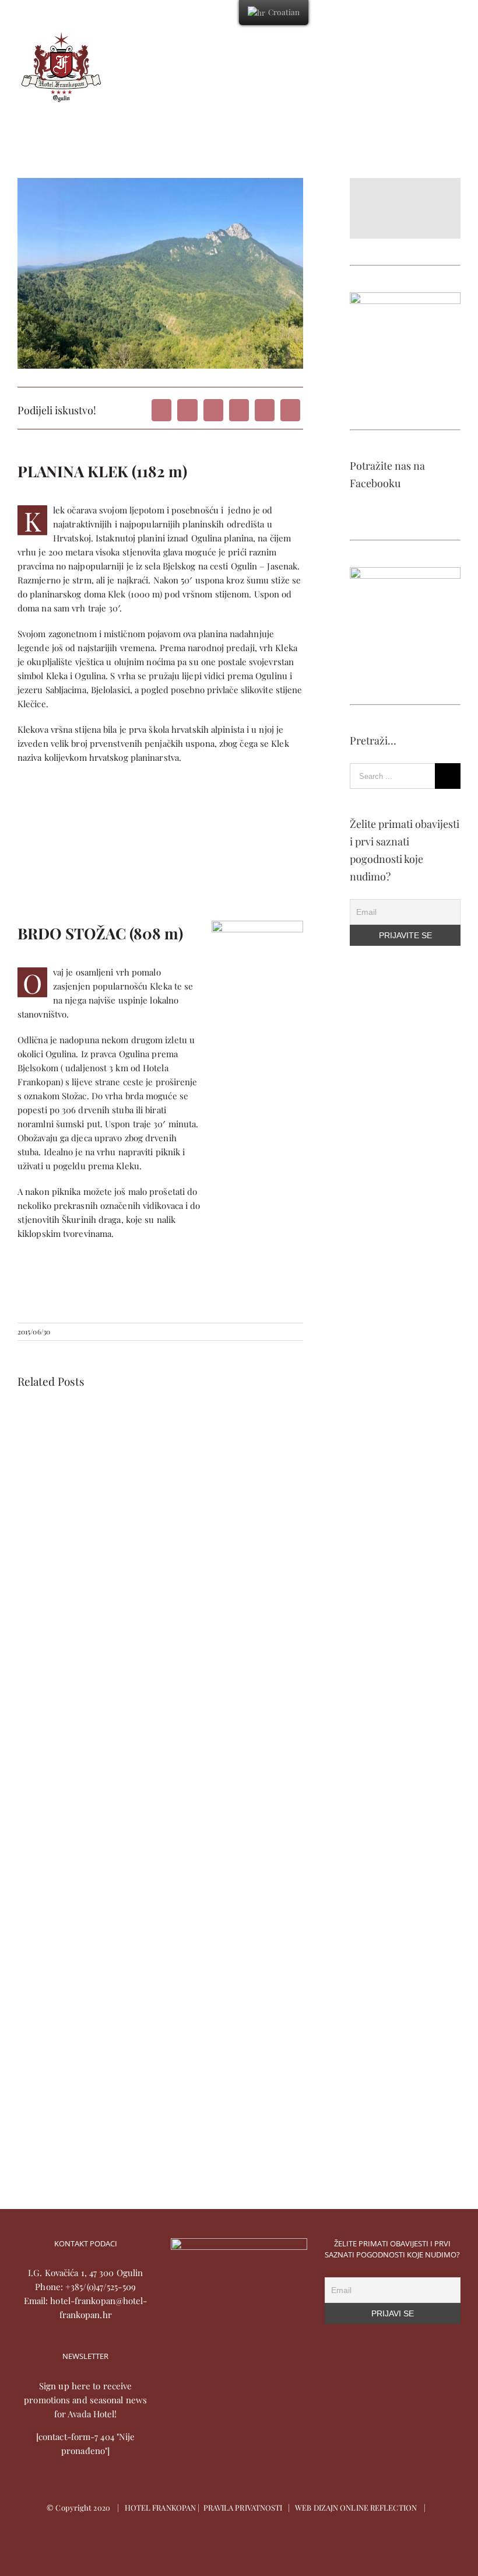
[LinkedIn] (213, 410)
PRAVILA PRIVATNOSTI (243, 2507)
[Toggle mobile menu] (456, 38)
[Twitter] (187, 410)
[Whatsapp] (239, 410)
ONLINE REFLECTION (378, 2507)
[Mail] (290, 410)
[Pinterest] (265, 410)
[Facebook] (161, 410)
